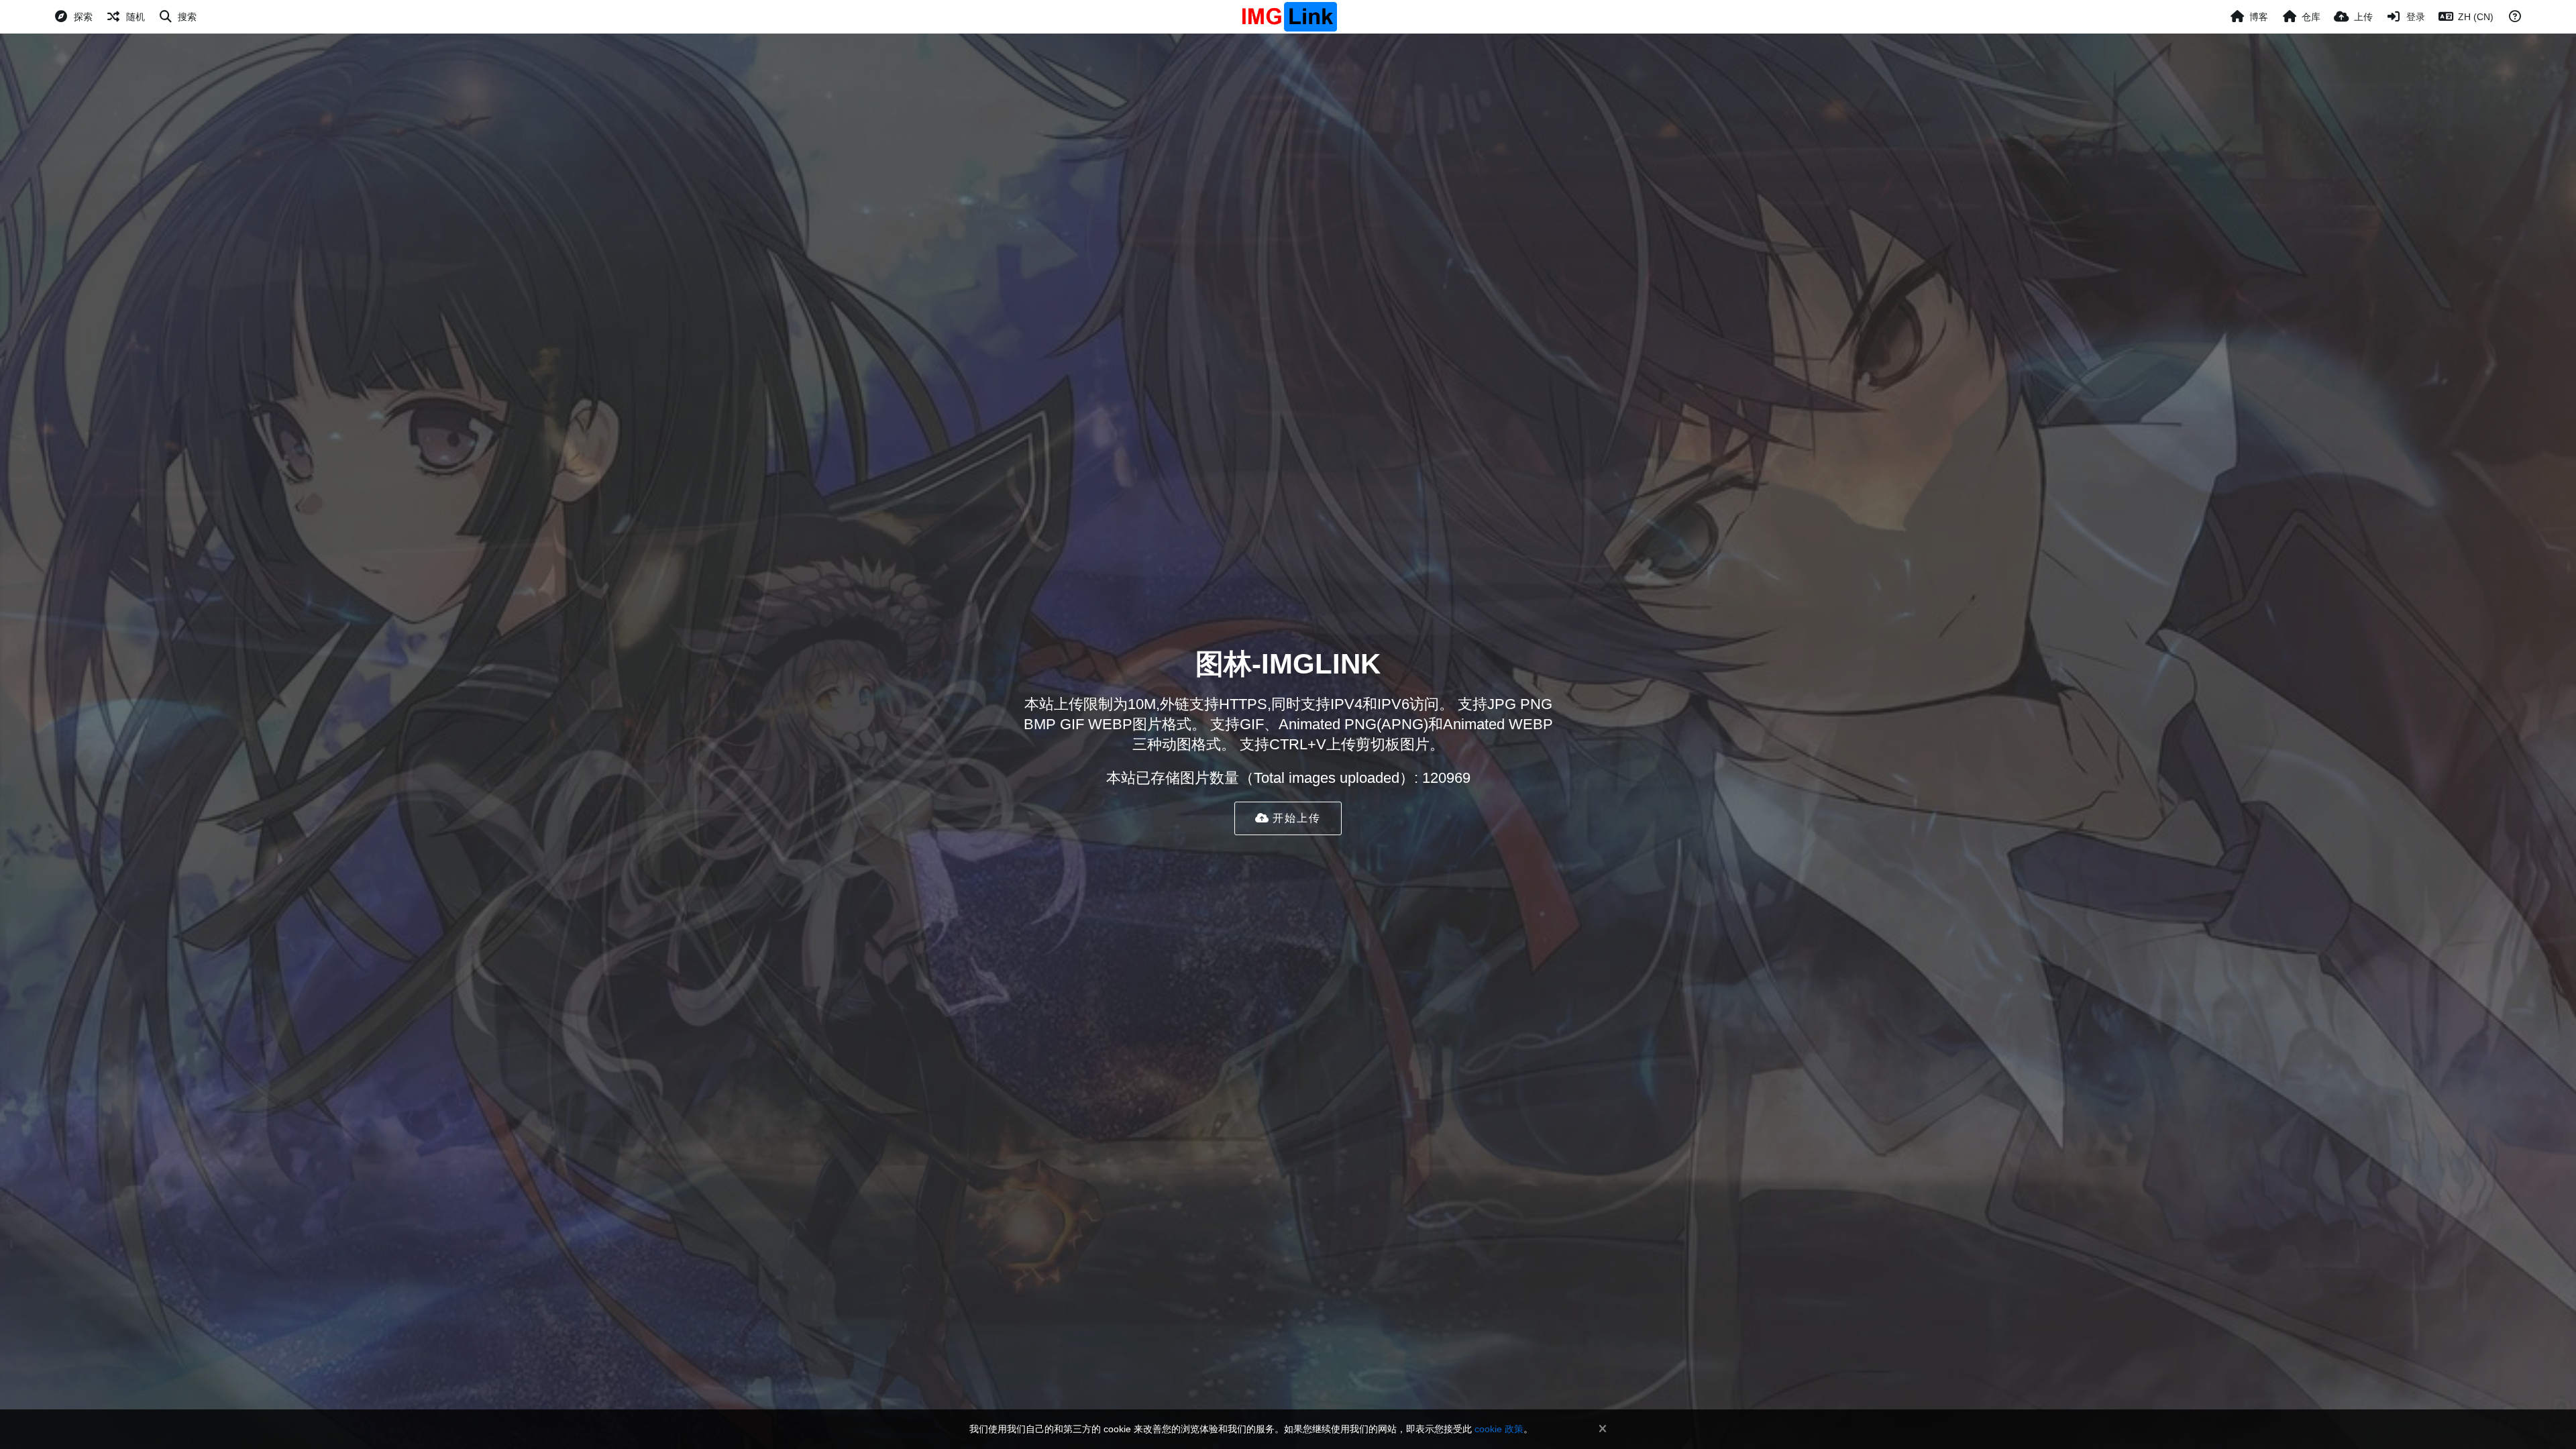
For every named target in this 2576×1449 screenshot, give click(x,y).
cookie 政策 (1499, 1429)
